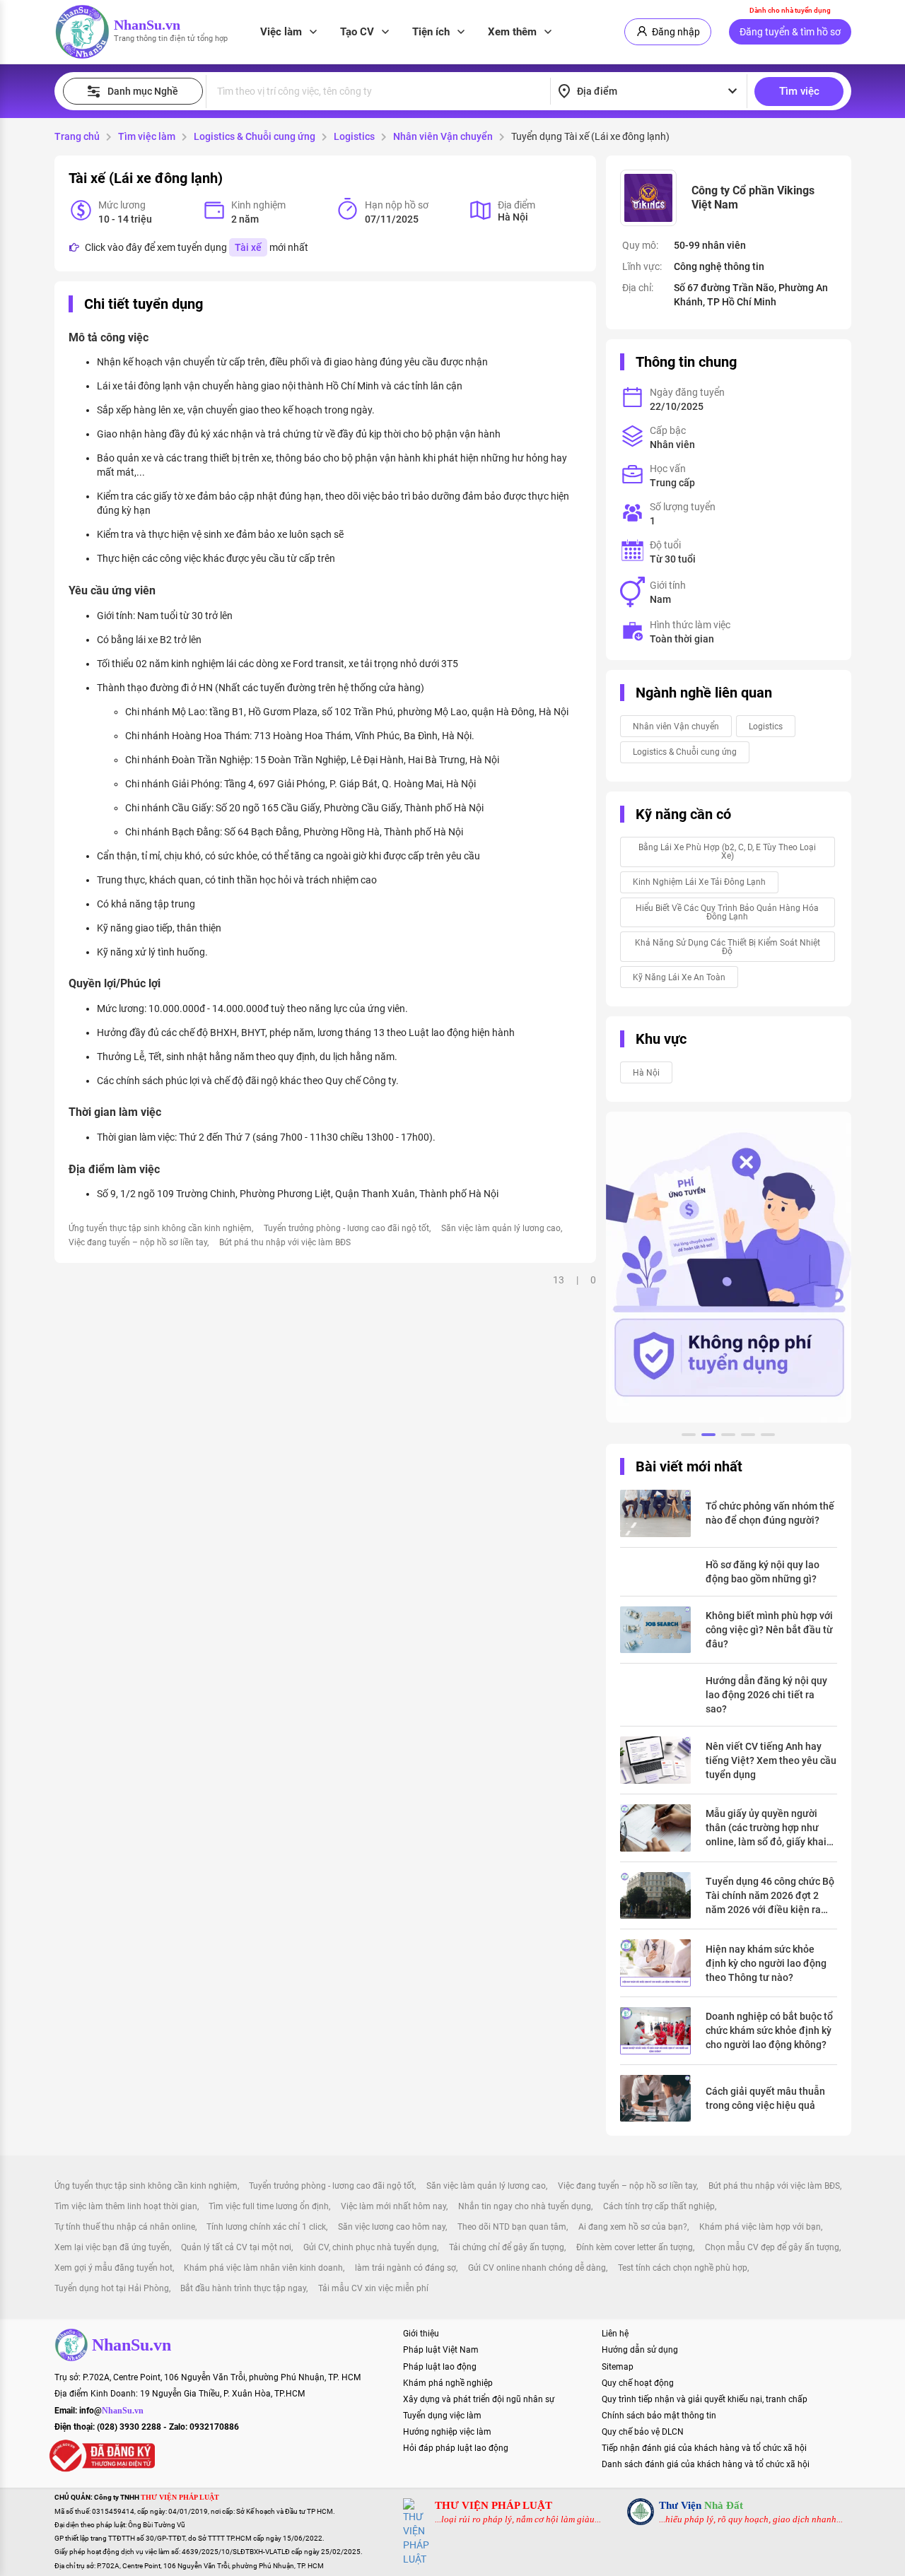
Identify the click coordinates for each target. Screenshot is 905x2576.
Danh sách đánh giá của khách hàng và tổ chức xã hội (706, 2464)
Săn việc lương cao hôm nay (392, 2227)
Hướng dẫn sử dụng (640, 2350)
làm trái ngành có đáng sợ (405, 2268)
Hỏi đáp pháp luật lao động (456, 2448)
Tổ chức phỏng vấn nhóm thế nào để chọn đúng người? (770, 1513)
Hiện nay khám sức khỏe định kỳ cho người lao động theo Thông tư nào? (766, 1963)
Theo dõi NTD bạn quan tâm (512, 2227)
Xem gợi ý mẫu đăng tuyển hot (113, 2268)
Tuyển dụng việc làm (442, 2416)
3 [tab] (728, 1437)
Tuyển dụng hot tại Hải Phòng (112, 2288)
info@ (111, 2411)
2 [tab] (708, 1437)
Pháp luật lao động (440, 2367)
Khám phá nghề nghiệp (448, 2383)
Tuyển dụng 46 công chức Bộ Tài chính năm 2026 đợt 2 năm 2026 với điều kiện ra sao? (770, 1896)
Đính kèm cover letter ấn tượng (635, 2247)
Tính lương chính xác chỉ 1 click (266, 2227)
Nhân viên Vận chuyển (443, 136)
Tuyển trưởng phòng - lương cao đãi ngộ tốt (346, 1228)
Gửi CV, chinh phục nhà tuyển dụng (370, 2247)
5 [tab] (768, 1437)
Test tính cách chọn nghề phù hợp (683, 2268)
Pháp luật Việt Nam (441, 2350)
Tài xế (248, 247)
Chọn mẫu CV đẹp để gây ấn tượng (772, 2247)
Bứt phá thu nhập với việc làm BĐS (285, 1242)
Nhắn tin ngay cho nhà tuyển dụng (525, 2206)
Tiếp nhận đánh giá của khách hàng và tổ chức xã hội (704, 2448)
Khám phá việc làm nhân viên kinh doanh (263, 2268)
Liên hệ (615, 2334)
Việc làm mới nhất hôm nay (393, 2206)
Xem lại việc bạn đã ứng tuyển (112, 2247)
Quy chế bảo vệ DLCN (643, 2432)
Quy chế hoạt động (638, 2383)
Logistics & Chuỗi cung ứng (255, 136)
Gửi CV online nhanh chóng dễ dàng (537, 2268)
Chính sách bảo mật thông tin (659, 2416)
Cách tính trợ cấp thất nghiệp (659, 2206)
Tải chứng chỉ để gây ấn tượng (507, 2247)
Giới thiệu (421, 2334)
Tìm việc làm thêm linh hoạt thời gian (126, 2206)
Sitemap (618, 2367)
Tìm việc (799, 91)
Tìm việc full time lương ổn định (269, 2206)
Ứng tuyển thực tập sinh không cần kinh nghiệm (160, 1228)
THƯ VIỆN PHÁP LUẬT (494, 2505)
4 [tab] (748, 1437)
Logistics (354, 136)
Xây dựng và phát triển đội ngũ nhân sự (479, 2399)
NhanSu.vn (147, 25)
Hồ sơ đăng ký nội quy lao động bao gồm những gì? (763, 1572)
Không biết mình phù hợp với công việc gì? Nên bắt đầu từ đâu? (769, 1630)
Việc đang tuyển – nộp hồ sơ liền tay (138, 1242)
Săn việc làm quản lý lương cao (501, 1228)
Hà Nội (646, 1073)
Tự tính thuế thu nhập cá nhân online (125, 2227)
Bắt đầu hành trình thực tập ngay (243, 2288)
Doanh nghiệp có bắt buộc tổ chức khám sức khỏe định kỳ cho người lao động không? (769, 2030)
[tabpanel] (729, 1267)
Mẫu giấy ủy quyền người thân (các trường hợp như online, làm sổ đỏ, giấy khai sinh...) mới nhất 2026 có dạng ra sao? (766, 1828)
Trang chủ (77, 136)
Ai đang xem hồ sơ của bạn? (633, 2227)
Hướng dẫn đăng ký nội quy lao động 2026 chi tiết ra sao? (766, 1695)
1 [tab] (689, 1437)
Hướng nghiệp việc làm (447, 2432)
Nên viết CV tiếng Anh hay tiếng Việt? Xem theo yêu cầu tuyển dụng (771, 1760)
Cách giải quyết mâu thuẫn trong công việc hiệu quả (765, 2098)
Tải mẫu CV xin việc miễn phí (373, 2288)
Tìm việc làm (147, 136)
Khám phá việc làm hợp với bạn (760, 2227)
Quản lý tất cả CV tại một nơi (236, 2247)
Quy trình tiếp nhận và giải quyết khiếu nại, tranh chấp (705, 2399)
